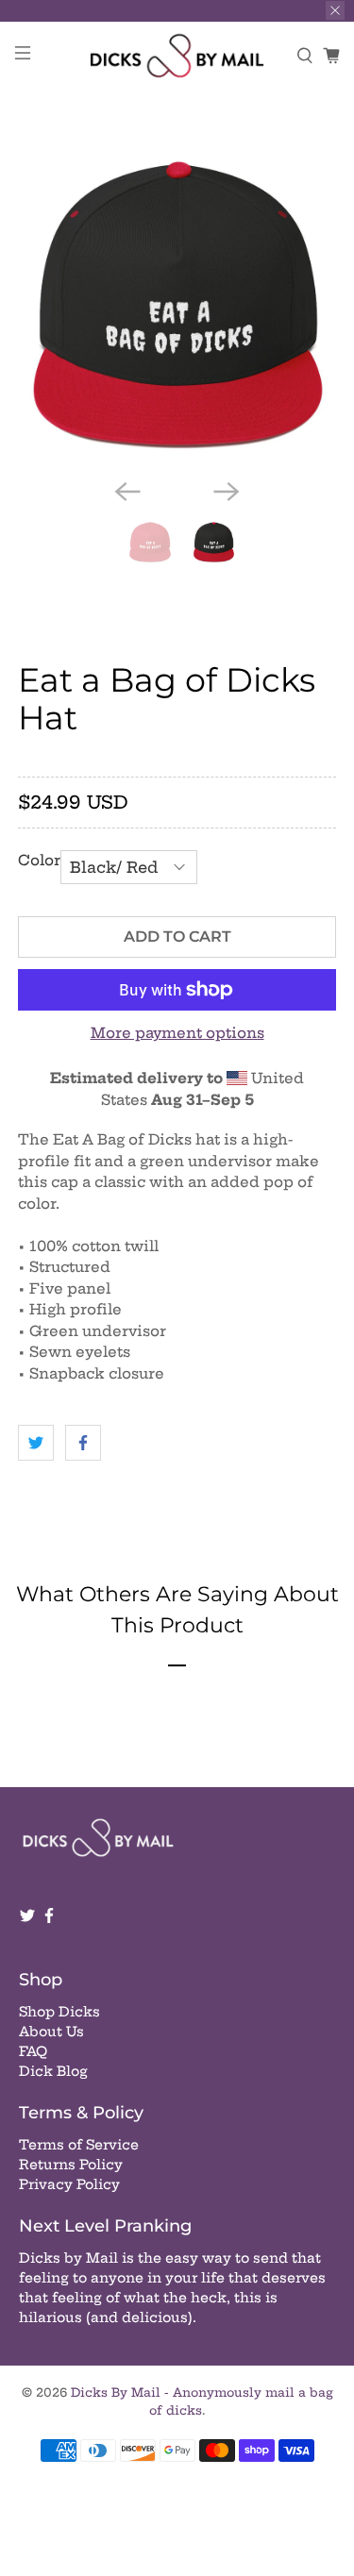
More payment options (177, 1033)
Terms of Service (79, 2145)
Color (39, 860)
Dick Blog (53, 2071)
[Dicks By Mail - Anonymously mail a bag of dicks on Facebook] (49, 1919)
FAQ (33, 2051)
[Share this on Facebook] (83, 1443)
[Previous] (127, 492)
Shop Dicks (59, 2012)
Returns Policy (71, 2165)
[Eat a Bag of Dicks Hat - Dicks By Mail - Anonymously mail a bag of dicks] (177, 305)
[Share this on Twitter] (36, 1443)
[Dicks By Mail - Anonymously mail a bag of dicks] (177, 56)
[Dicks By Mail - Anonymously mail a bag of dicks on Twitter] (27, 1919)
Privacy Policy (69, 2184)
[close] (335, 10)
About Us (51, 2032)
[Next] (227, 492)
